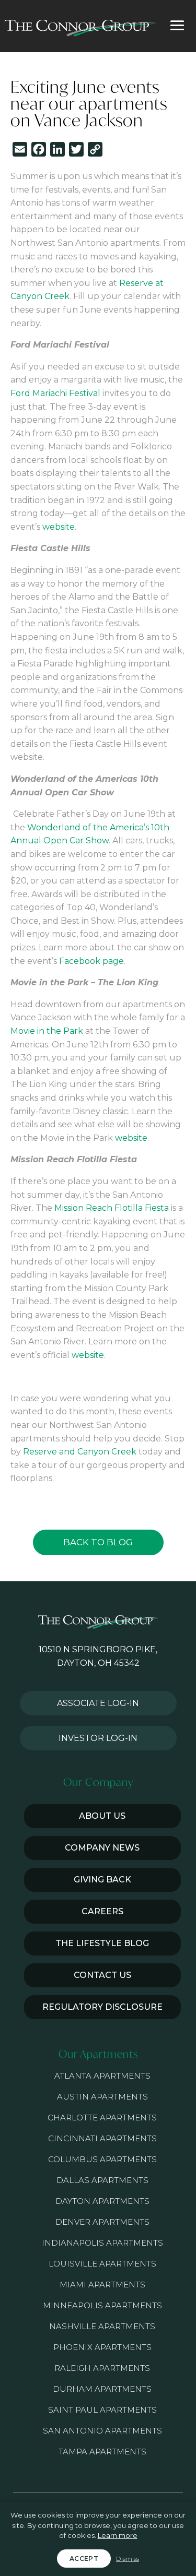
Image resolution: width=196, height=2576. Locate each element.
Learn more (118, 2535)
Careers (102, 1911)
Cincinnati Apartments (102, 2138)
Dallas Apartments (102, 2180)
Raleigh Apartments (102, 2368)
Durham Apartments (102, 2389)
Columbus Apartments (102, 2159)
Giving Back (102, 1880)
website (59, 527)
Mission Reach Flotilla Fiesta (112, 1208)
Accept (84, 2559)
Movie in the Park (47, 1031)
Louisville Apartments (102, 2264)
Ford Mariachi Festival (55, 393)
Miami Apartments (102, 2285)
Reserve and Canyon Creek (80, 1452)
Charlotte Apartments (102, 2118)
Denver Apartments (102, 2222)
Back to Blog (98, 1542)
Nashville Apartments (102, 2326)
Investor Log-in (98, 1738)
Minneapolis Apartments (102, 2305)
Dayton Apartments (102, 2201)
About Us (102, 1816)
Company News (102, 1848)
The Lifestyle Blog (102, 1943)
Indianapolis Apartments (102, 2243)
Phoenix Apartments (102, 2347)
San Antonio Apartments (102, 2431)
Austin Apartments (102, 2097)
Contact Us (102, 1975)
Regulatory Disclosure (102, 2007)
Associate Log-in (98, 1703)
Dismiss (128, 2559)
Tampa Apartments (102, 2452)
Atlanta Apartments (102, 2076)
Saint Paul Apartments (102, 2410)
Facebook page (91, 961)
